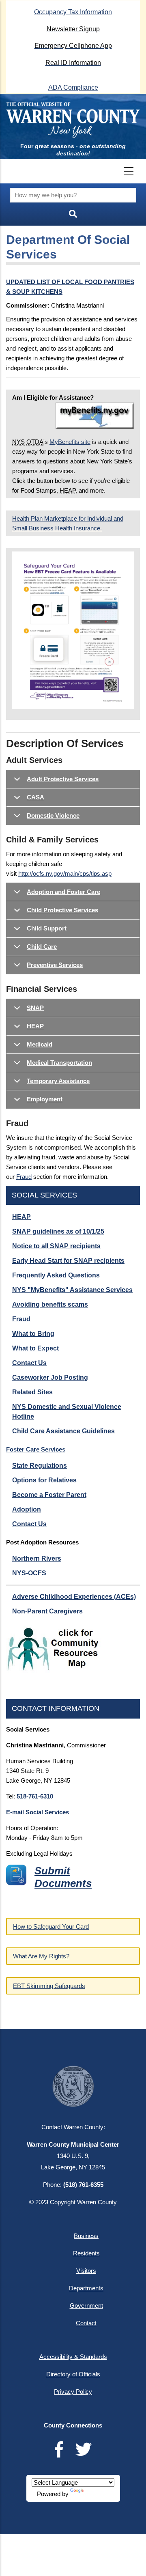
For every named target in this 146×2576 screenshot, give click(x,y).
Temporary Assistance (58, 1081)
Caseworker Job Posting (50, 1377)
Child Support (47, 928)
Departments (86, 2288)
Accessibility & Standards (73, 2357)
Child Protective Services (62, 910)
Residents (86, 2253)
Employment (45, 1099)
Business (86, 2236)
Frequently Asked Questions (56, 1275)
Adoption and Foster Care (63, 892)
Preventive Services (55, 965)
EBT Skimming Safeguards (49, 1986)
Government (86, 2306)
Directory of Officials (73, 2374)
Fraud (24, 1177)
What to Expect (35, 1348)
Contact (86, 2323)
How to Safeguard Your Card (51, 1927)
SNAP (35, 1008)
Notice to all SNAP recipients (56, 1246)
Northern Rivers (37, 1558)
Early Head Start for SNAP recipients (68, 1261)
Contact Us (29, 1363)
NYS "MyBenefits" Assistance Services (72, 1290)
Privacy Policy (73, 2392)
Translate (97, 2494)
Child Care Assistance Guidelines (63, 1431)
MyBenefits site (70, 442)
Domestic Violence (53, 815)
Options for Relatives (44, 1480)
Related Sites (32, 1392)
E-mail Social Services (38, 1812)
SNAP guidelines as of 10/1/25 (58, 1231)
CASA (35, 797)
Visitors (86, 2271)
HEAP (35, 1026)
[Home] (73, 120)
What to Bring (33, 1334)
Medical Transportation (59, 1063)
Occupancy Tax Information (73, 12)
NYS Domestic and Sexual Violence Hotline (67, 1412)
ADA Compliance (73, 87)
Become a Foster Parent (49, 1495)
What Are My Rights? (41, 1956)
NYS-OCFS (29, 1573)
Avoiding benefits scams (50, 1304)
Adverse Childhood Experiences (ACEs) (74, 1597)
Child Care (42, 947)
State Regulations (40, 1466)
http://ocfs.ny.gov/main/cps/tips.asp (65, 873)
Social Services (44, 1195)
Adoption (27, 1509)
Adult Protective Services (63, 779)
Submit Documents (63, 1877)
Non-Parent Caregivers (47, 1611)
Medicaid (40, 1044)
